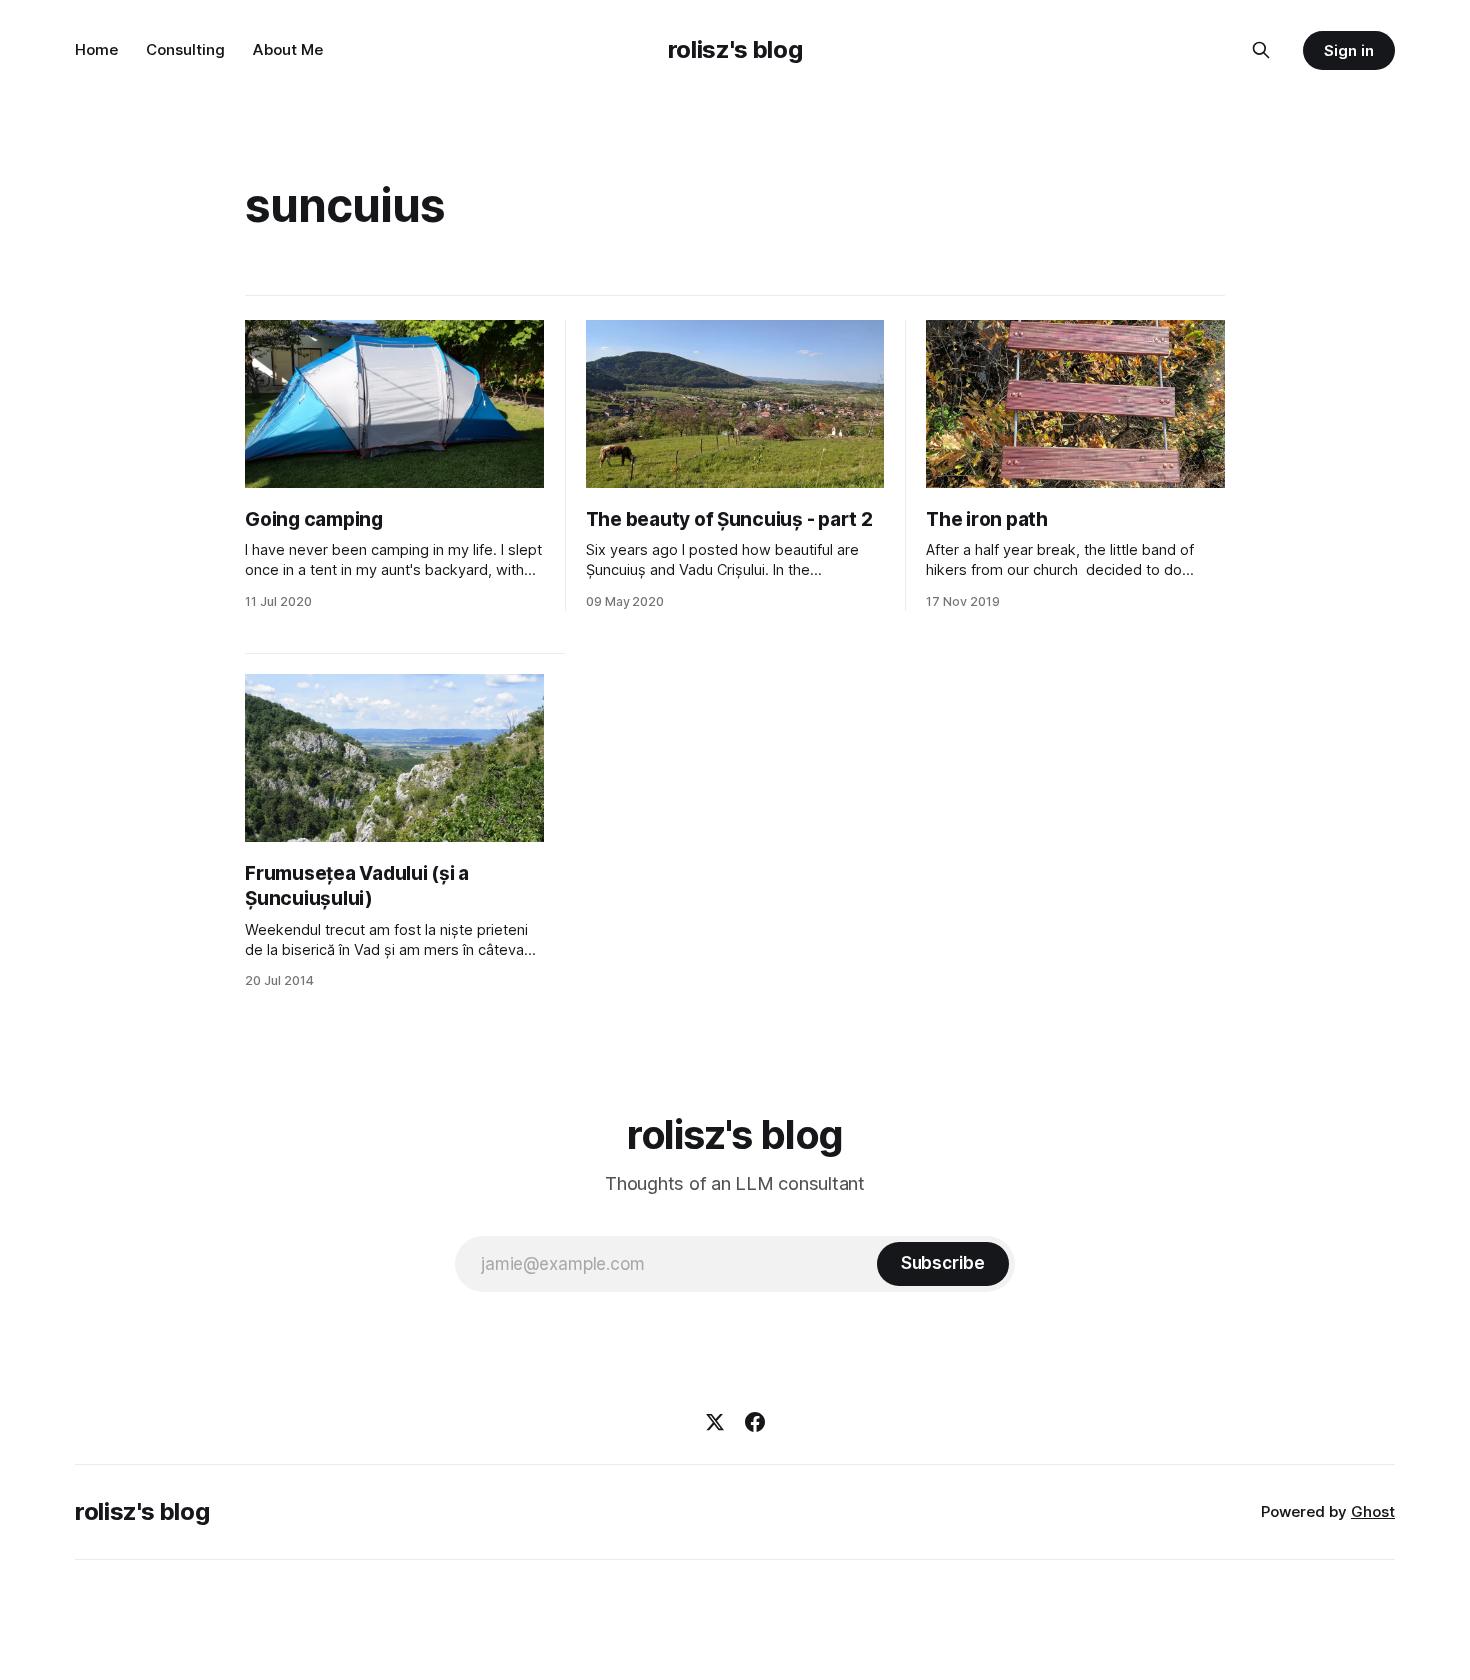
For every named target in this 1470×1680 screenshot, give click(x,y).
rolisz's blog (735, 49)
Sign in (1349, 50)
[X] (715, 1422)
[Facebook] (755, 1422)
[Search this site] (1261, 50)
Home (96, 49)
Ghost (1373, 1511)
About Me (288, 49)
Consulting (185, 49)
